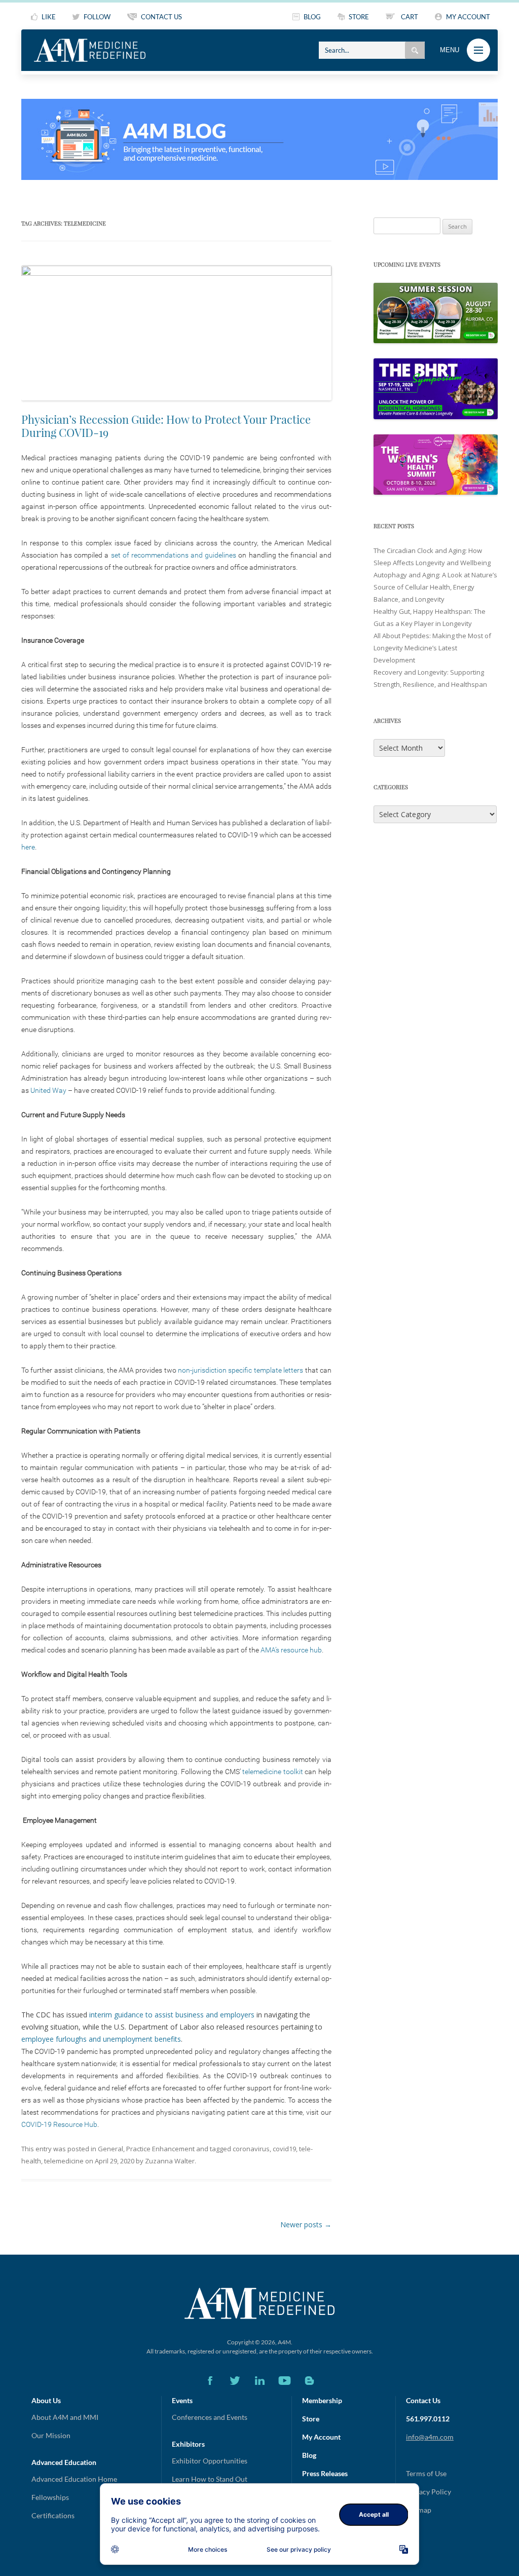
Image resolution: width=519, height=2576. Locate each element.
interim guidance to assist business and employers (172, 2015)
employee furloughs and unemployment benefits (101, 2039)
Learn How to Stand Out (210, 2479)
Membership (322, 2400)
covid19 (284, 2149)
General (110, 2149)
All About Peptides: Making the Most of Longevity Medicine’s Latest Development (432, 648)
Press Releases (325, 2473)
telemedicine (64, 2161)
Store (311, 2419)
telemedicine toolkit (273, 1772)
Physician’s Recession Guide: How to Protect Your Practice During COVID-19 (166, 426)
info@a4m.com (430, 2437)
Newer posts (306, 2224)
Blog (309, 2455)
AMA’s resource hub (291, 1650)
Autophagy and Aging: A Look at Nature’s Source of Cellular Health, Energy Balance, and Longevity (435, 587)
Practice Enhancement (160, 2149)
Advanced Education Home (74, 2479)
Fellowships (50, 2497)
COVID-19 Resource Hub (59, 2124)
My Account (321, 2437)
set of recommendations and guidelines (174, 555)
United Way (48, 1090)
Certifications (53, 2515)
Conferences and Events (210, 2417)
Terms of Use (426, 2473)
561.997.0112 (428, 2419)
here (28, 847)
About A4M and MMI (65, 2417)
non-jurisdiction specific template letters (240, 1370)
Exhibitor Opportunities (210, 2461)
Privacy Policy (429, 2492)
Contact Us (423, 2400)
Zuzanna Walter (170, 2161)
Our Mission (51, 2435)
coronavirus (251, 2149)
